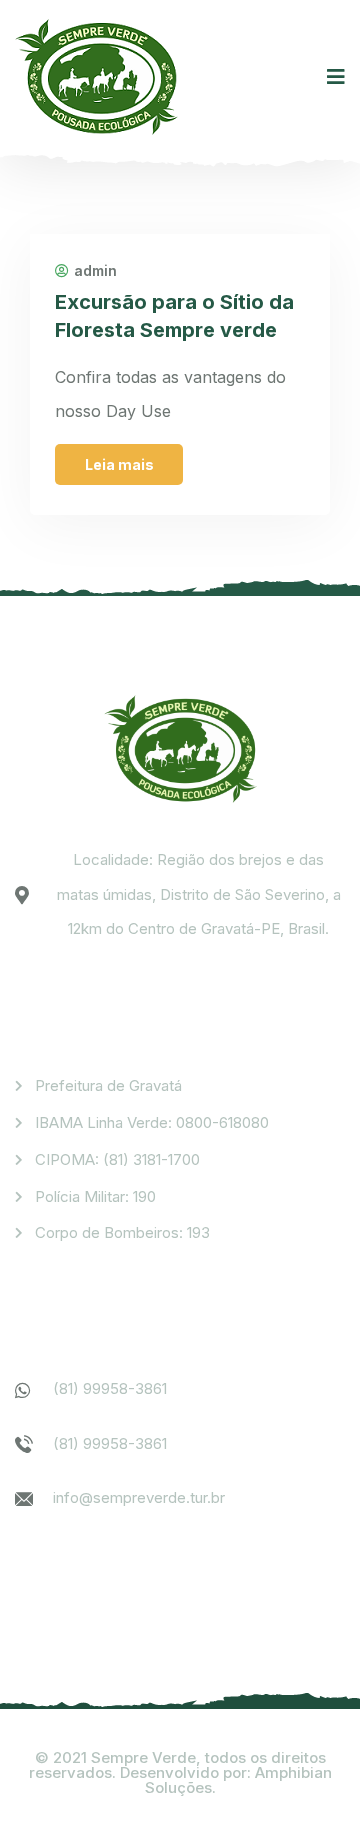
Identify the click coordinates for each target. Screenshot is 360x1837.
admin (95, 271)
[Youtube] (142, 1587)
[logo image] (96, 77)
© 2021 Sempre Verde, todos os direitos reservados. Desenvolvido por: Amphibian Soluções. (180, 1772)
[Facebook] (36, 1587)
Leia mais (119, 464)
